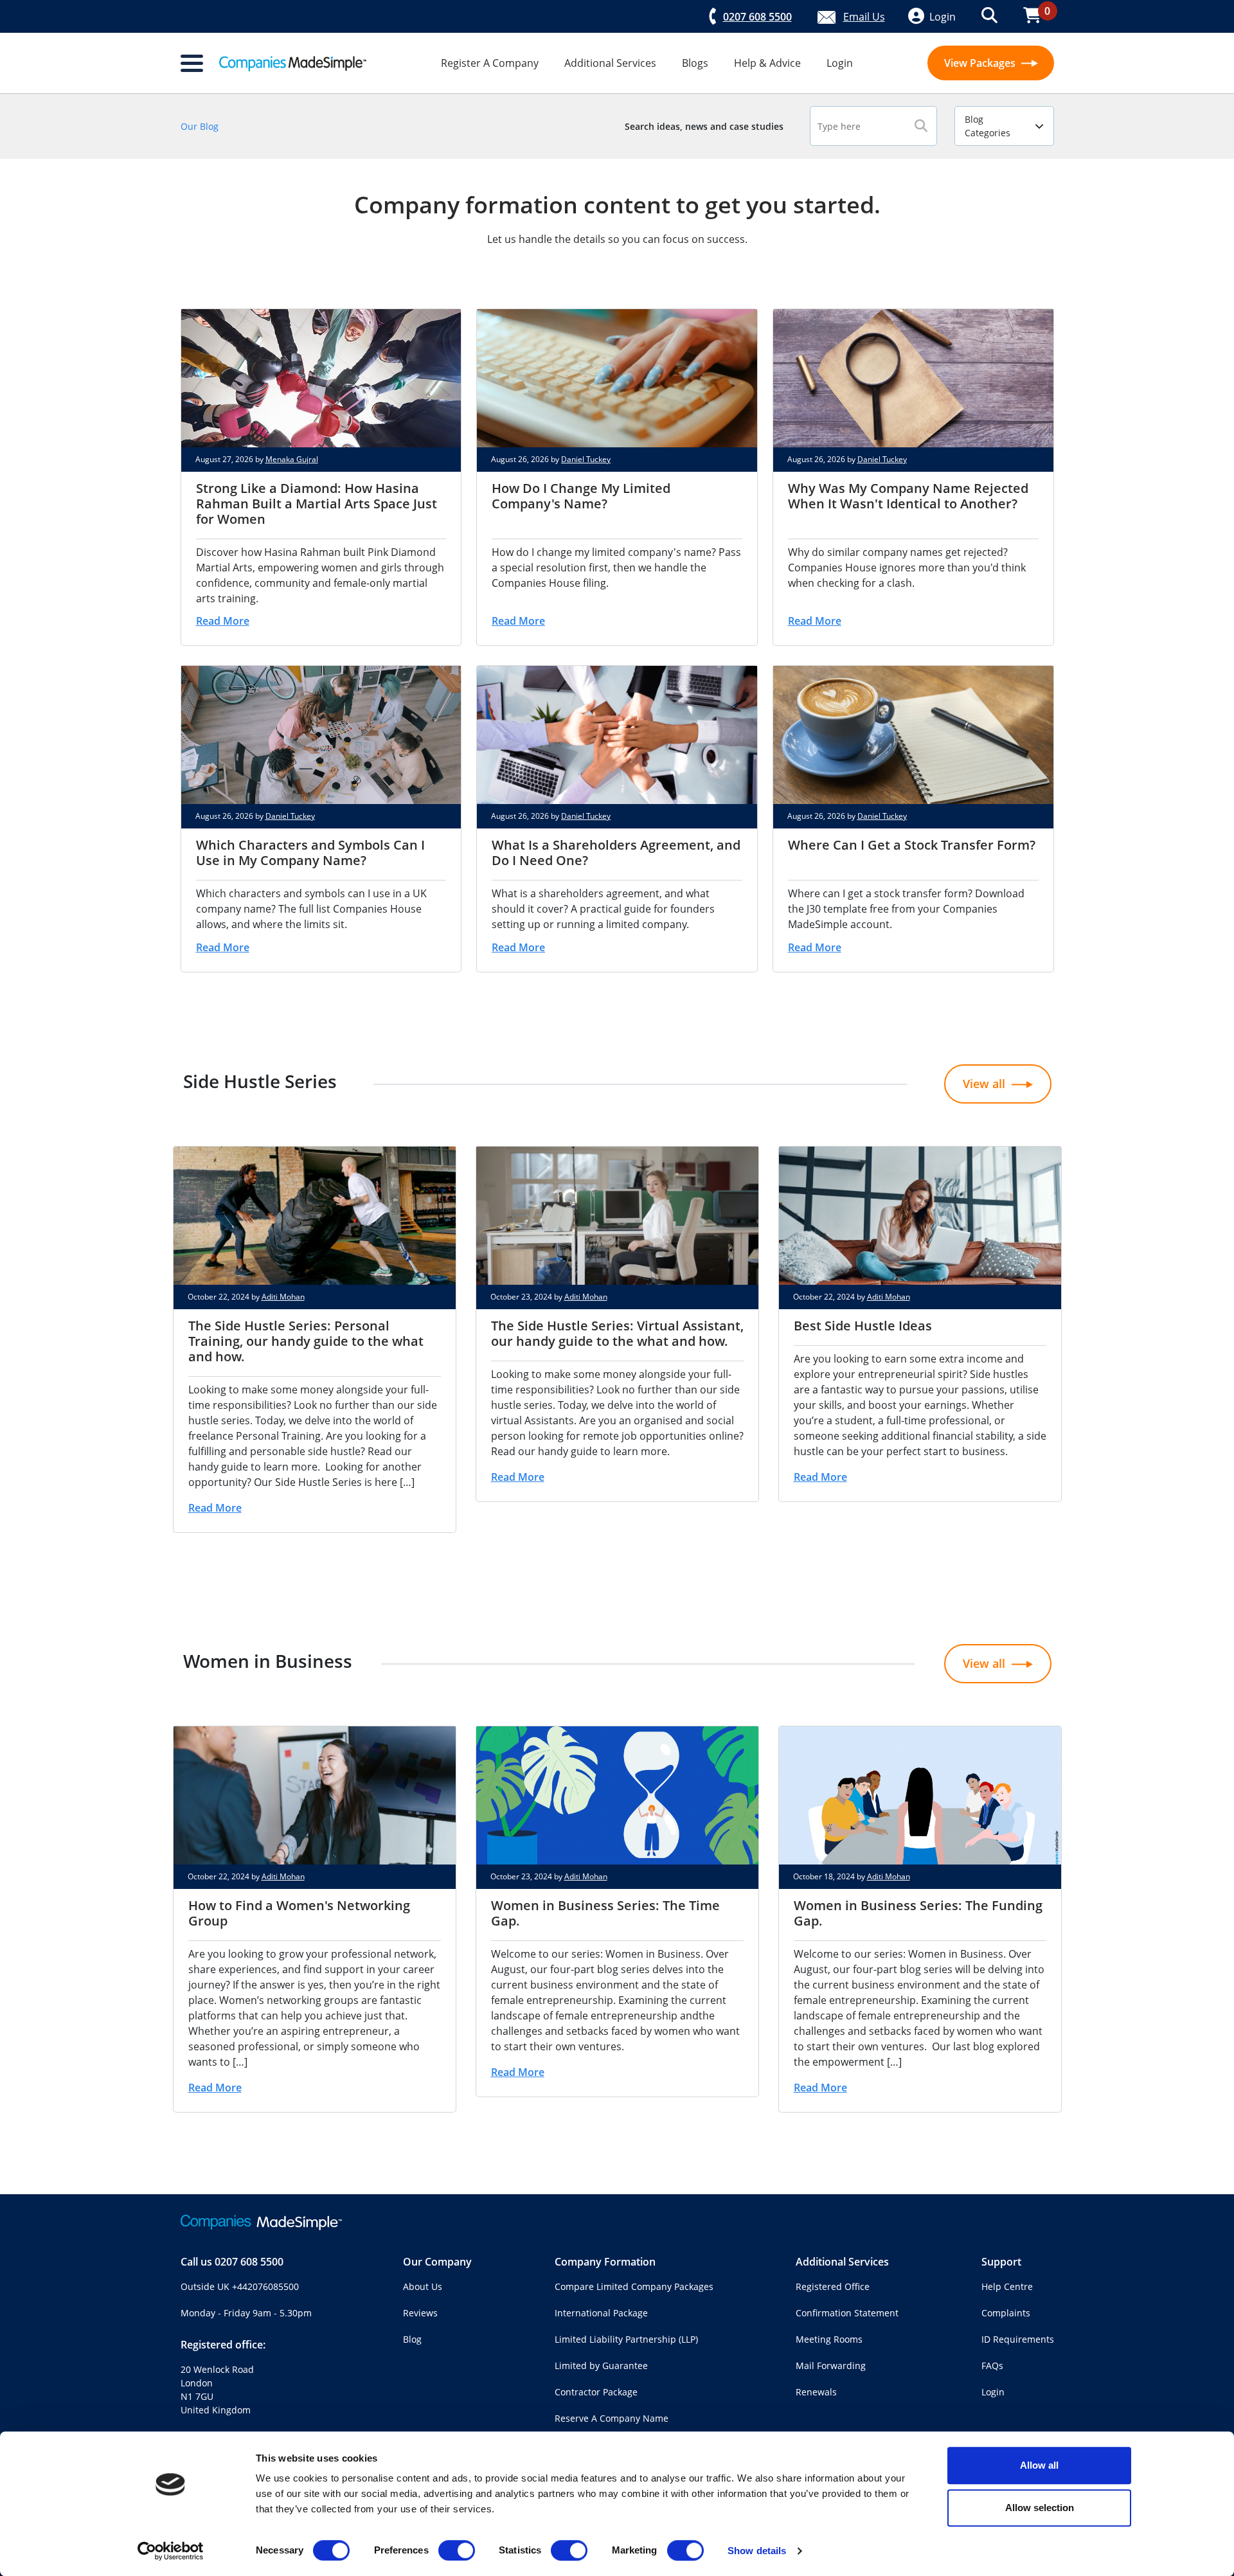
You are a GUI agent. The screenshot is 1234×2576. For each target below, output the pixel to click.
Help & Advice (767, 63)
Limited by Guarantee (601, 2366)
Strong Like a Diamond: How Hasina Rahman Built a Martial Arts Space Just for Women (317, 504)
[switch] (457, 2550)
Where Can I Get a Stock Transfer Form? (912, 845)
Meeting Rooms (829, 2339)
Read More (223, 621)
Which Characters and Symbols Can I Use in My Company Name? (310, 853)
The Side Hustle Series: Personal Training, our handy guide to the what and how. (306, 1341)
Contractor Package (596, 2392)
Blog (412, 2339)
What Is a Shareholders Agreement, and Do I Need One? (616, 853)
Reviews (420, 2313)
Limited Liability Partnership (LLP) (626, 2339)
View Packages (981, 63)
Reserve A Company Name (612, 2418)
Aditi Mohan (283, 1297)
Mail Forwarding (831, 2366)
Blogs (695, 63)
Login (840, 63)
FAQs (992, 2366)
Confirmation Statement (847, 2313)
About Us (423, 2286)
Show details (757, 2551)
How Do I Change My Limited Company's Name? (581, 496)
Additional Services (610, 63)
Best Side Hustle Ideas (863, 1326)
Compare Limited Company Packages (634, 2286)
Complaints (1006, 2313)
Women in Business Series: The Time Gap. (605, 1913)
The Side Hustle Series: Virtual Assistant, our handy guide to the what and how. (617, 1333)
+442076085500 (265, 2286)
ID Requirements (1018, 2339)
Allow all (1039, 2465)
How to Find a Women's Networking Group (299, 1913)
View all (984, 1084)
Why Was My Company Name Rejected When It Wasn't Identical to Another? (908, 496)
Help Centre (1007, 2286)
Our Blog (200, 126)
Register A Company (490, 63)
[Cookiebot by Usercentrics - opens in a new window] (171, 2551)
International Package (601, 2313)
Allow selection (1040, 2508)
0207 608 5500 (249, 2262)
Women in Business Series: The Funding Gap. (918, 1913)
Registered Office (833, 2286)
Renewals (816, 2392)
